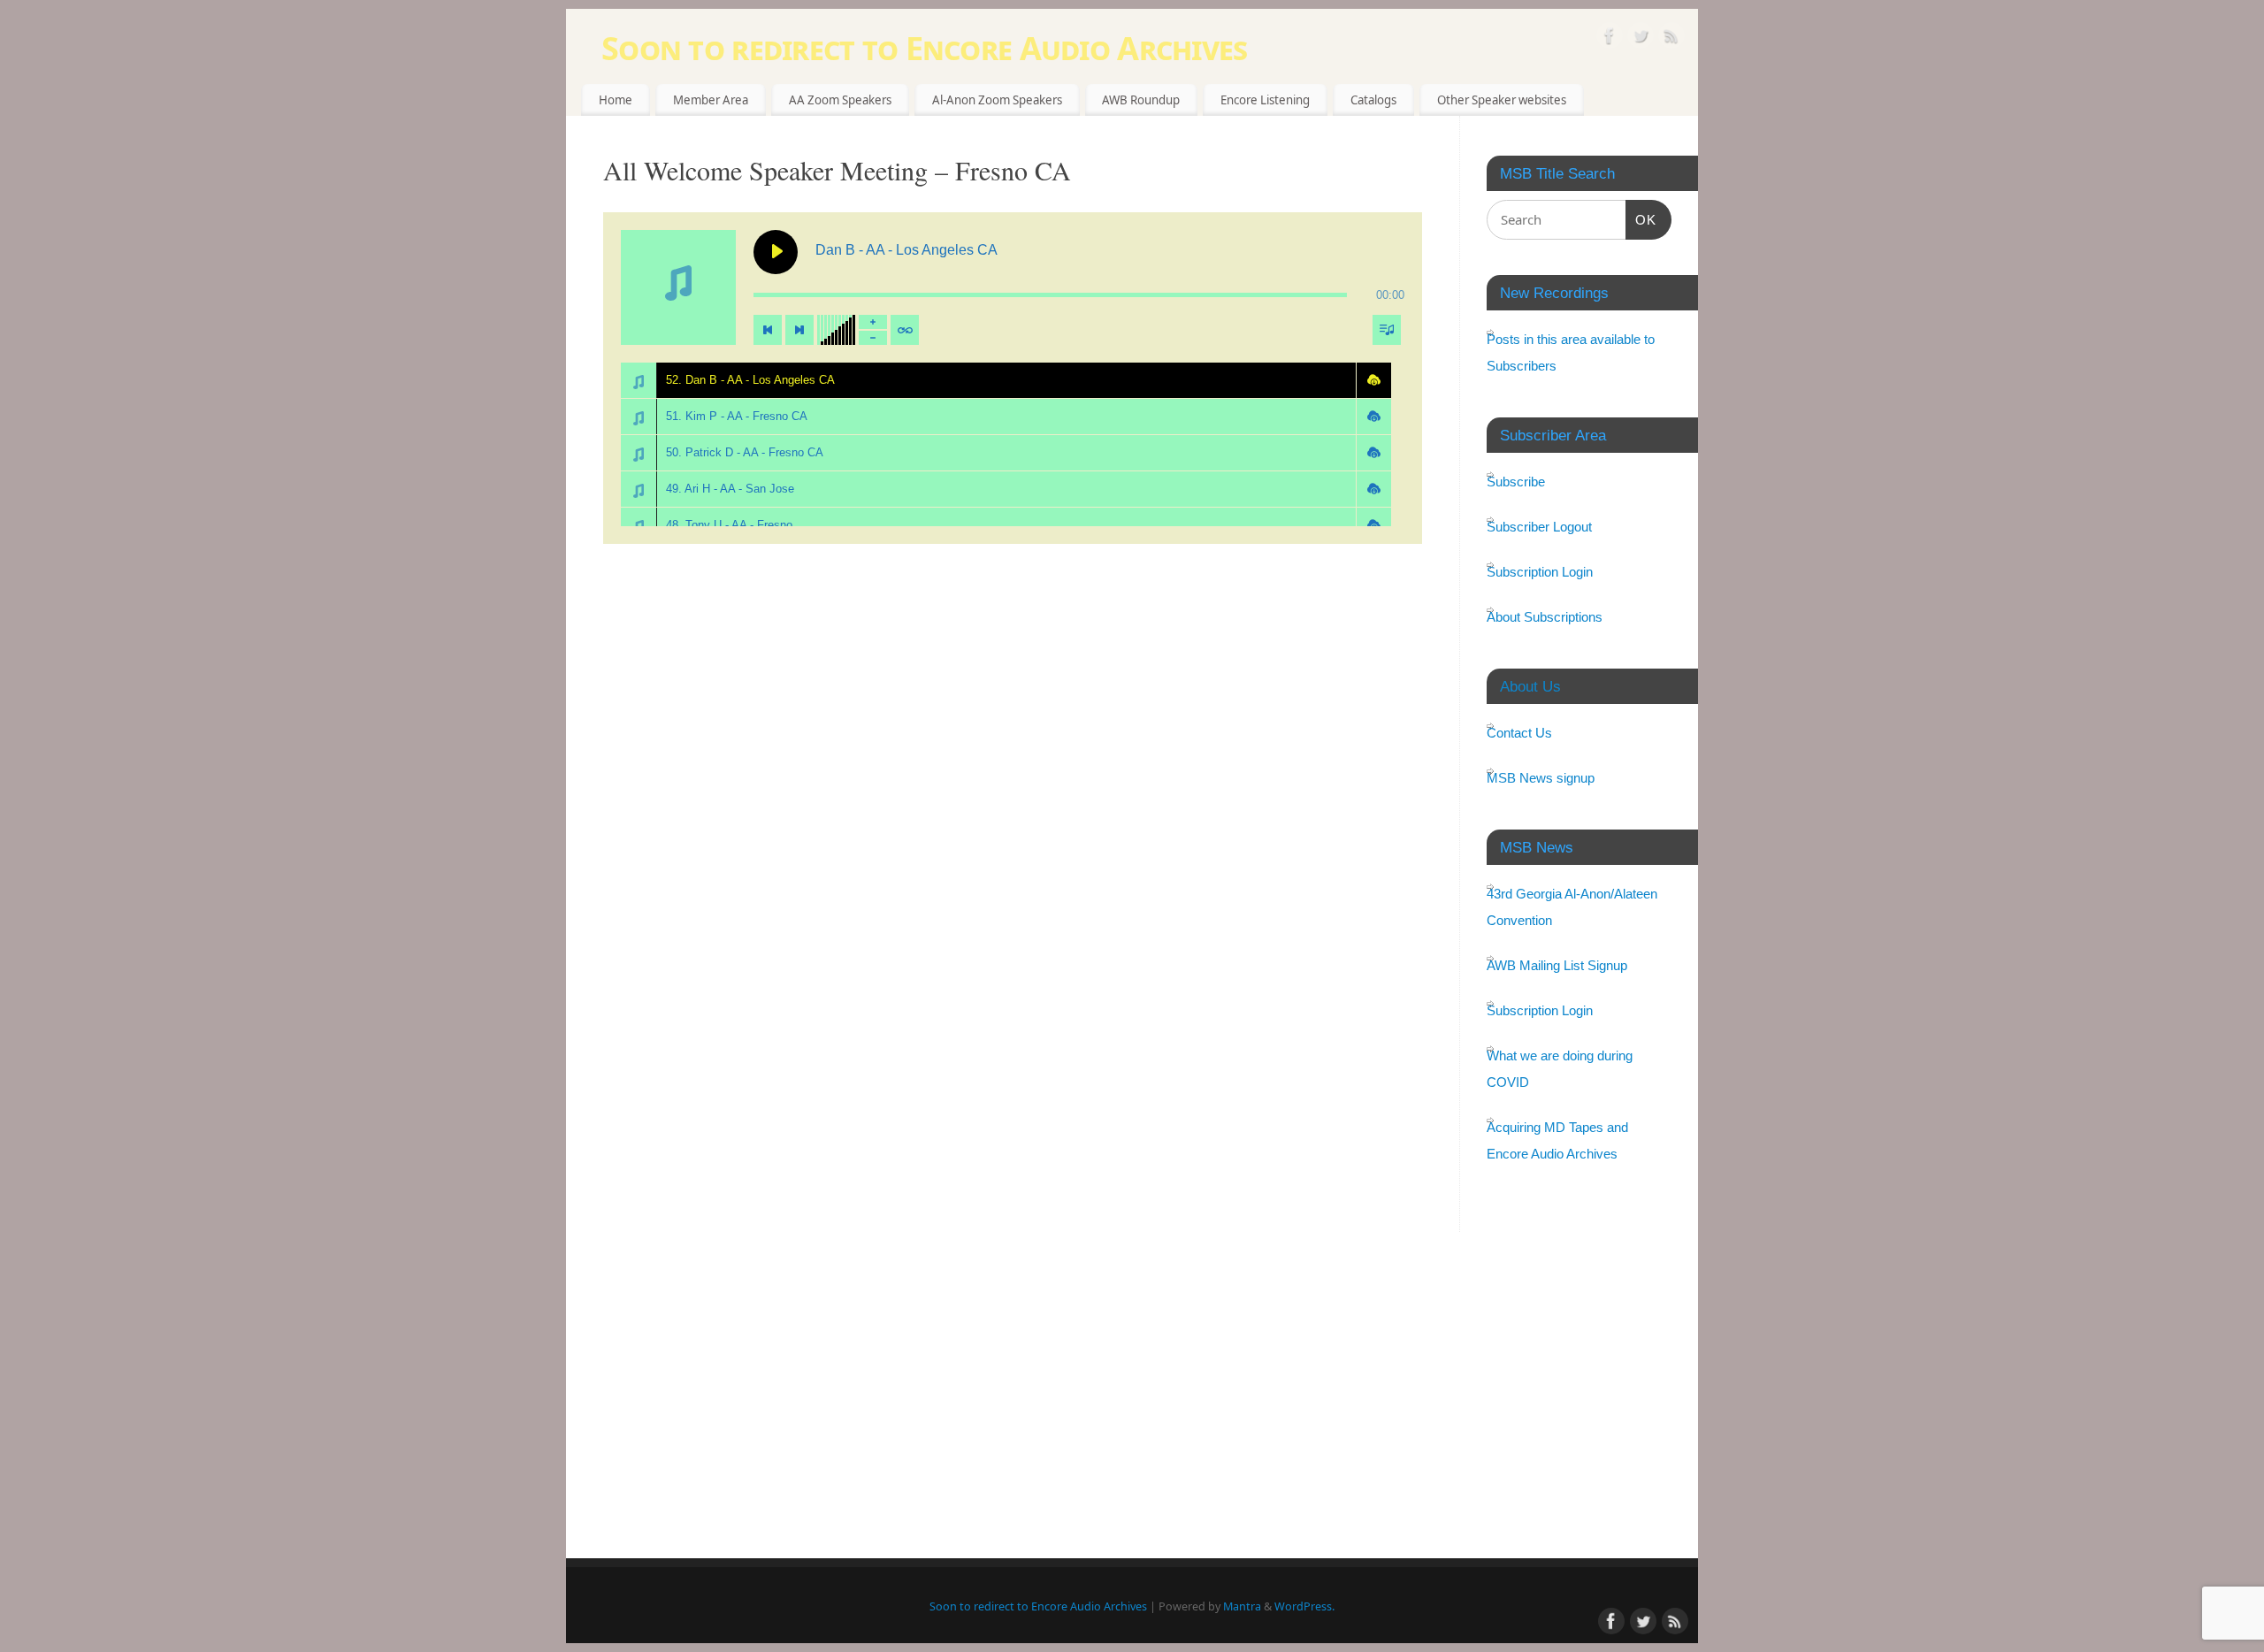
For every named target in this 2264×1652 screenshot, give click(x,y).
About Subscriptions (1545, 617)
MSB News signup (1541, 778)
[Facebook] (1610, 38)
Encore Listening (1265, 100)
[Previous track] (768, 330)
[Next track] (799, 330)
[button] (1373, 380)
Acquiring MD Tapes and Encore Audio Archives (1557, 1140)
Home (616, 100)
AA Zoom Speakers (840, 100)
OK (1641, 219)
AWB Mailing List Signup (1557, 965)
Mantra (1242, 1606)
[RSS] (1671, 38)
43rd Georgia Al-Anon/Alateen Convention (1572, 907)
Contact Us (1519, 733)
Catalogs (1373, 100)
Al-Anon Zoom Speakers (997, 100)
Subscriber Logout (1539, 527)
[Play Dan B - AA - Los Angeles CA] (776, 252)
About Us (1530, 686)
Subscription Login (1540, 572)
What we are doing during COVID (1560, 1069)
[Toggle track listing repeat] (905, 330)
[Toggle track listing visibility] (1387, 330)
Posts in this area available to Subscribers (1571, 352)
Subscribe (1516, 482)
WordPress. (1304, 1606)
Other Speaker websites (1502, 100)
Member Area (711, 100)
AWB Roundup (1141, 100)
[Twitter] (1641, 38)
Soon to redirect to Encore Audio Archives (924, 48)
